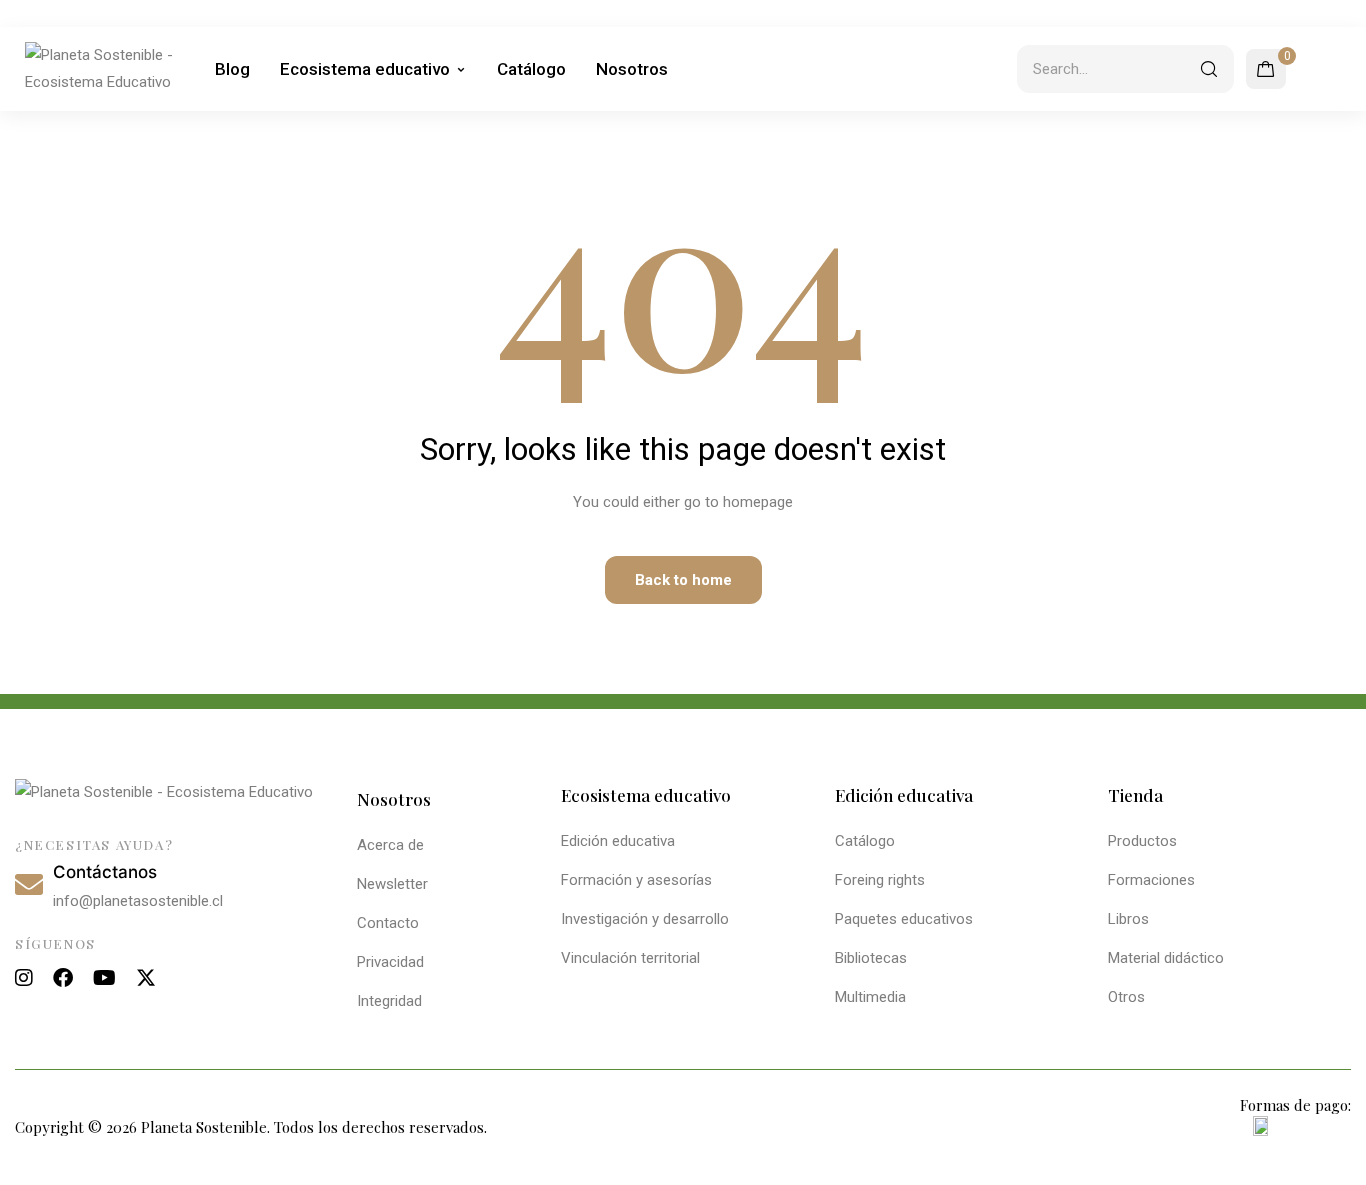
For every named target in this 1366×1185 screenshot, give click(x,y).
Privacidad (390, 962)
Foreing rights (880, 880)
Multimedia (870, 997)
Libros (1128, 919)
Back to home (683, 580)
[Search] (1209, 69)
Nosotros (632, 69)
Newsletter (392, 884)
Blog (232, 69)
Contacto (388, 923)
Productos (1142, 841)
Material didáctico (1166, 958)
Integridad (389, 1001)
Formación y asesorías (636, 880)
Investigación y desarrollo (645, 919)
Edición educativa (618, 841)
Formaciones (1151, 880)
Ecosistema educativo (365, 69)
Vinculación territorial (630, 958)
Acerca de (390, 845)
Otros (1126, 997)
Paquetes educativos (904, 919)
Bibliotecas (871, 958)
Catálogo (531, 69)
